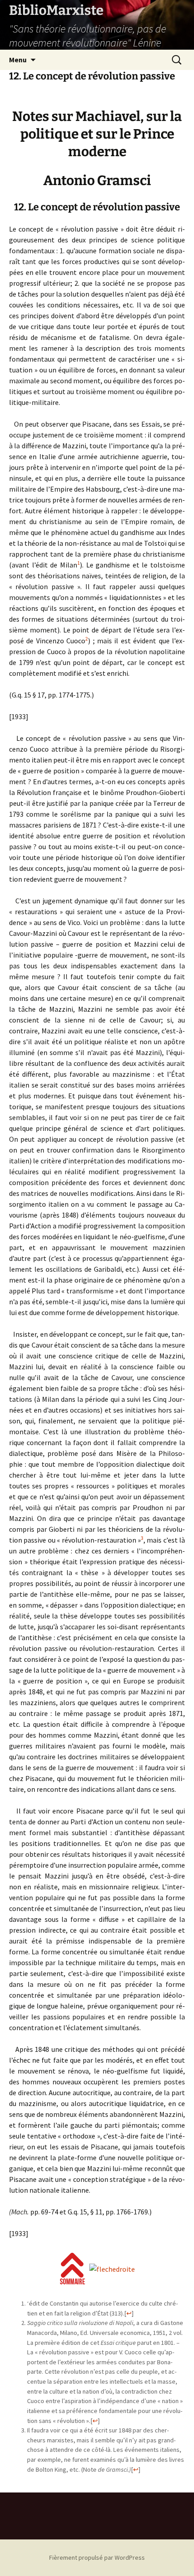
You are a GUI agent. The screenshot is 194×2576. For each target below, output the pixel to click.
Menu (18, 60)
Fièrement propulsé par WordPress (97, 2557)
